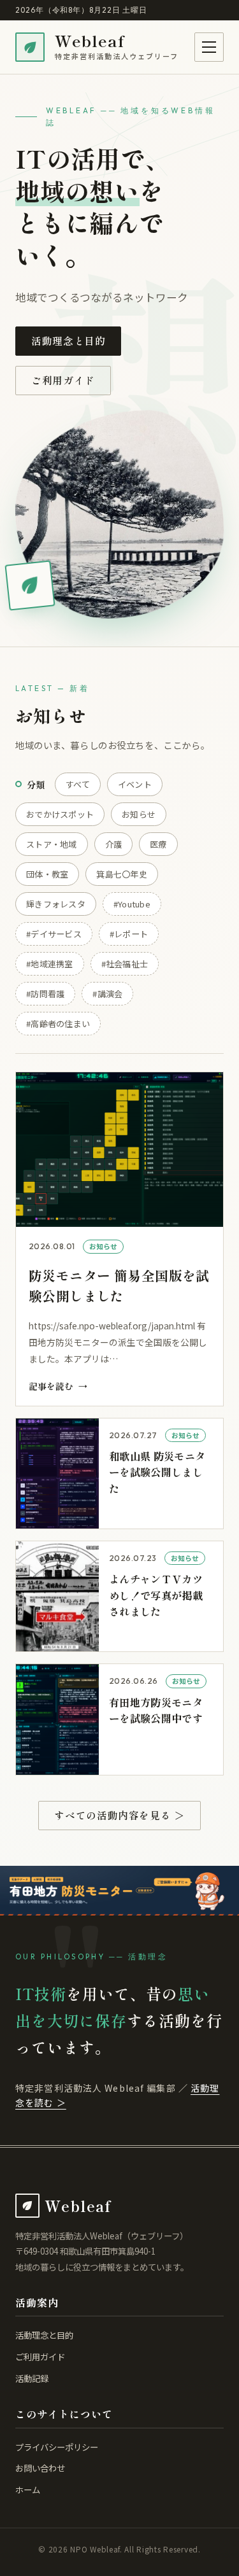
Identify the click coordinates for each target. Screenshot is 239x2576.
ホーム (28, 2489)
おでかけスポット (60, 814)
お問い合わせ (40, 2468)
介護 (114, 844)
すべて (78, 784)
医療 (158, 844)
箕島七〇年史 (122, 874)
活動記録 (32, 2378)
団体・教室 (47, 874)
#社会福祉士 (125, 964)
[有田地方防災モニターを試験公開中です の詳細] (119, 1719)
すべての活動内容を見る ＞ (119, 1815)
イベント (135, 784)
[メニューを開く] (209, 47)
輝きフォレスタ (56, 904)
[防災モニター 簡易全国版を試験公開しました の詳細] (119, 1239)
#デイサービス (54, 934)
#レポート (129, 934)
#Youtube (132, 904)
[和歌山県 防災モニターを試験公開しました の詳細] (119, 1473)
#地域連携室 (50, 964)
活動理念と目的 (68, 341)
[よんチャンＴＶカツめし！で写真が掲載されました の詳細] (119, 1596)
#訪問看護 (45, 994)
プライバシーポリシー (57, 2447)
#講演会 (107, 994)
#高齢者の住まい (58, 1024)
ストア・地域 (52, 844)
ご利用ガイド (63, 380)
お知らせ (139, 814)
